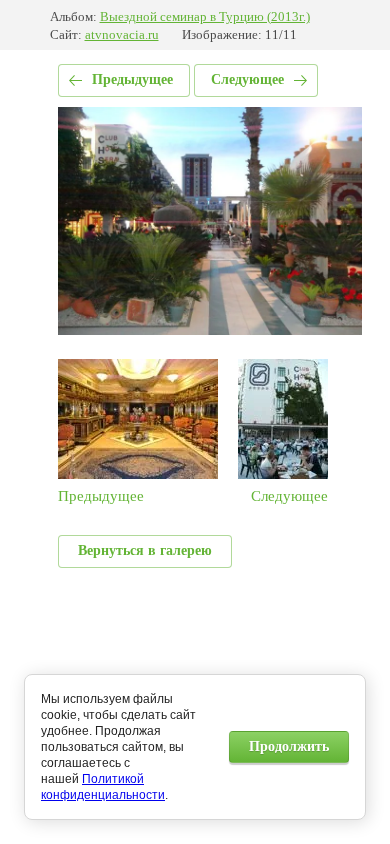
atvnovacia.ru (122, 34)
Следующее (247, 79)
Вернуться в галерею (145, 550)
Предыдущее (132, 79)
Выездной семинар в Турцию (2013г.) (205, 16)
